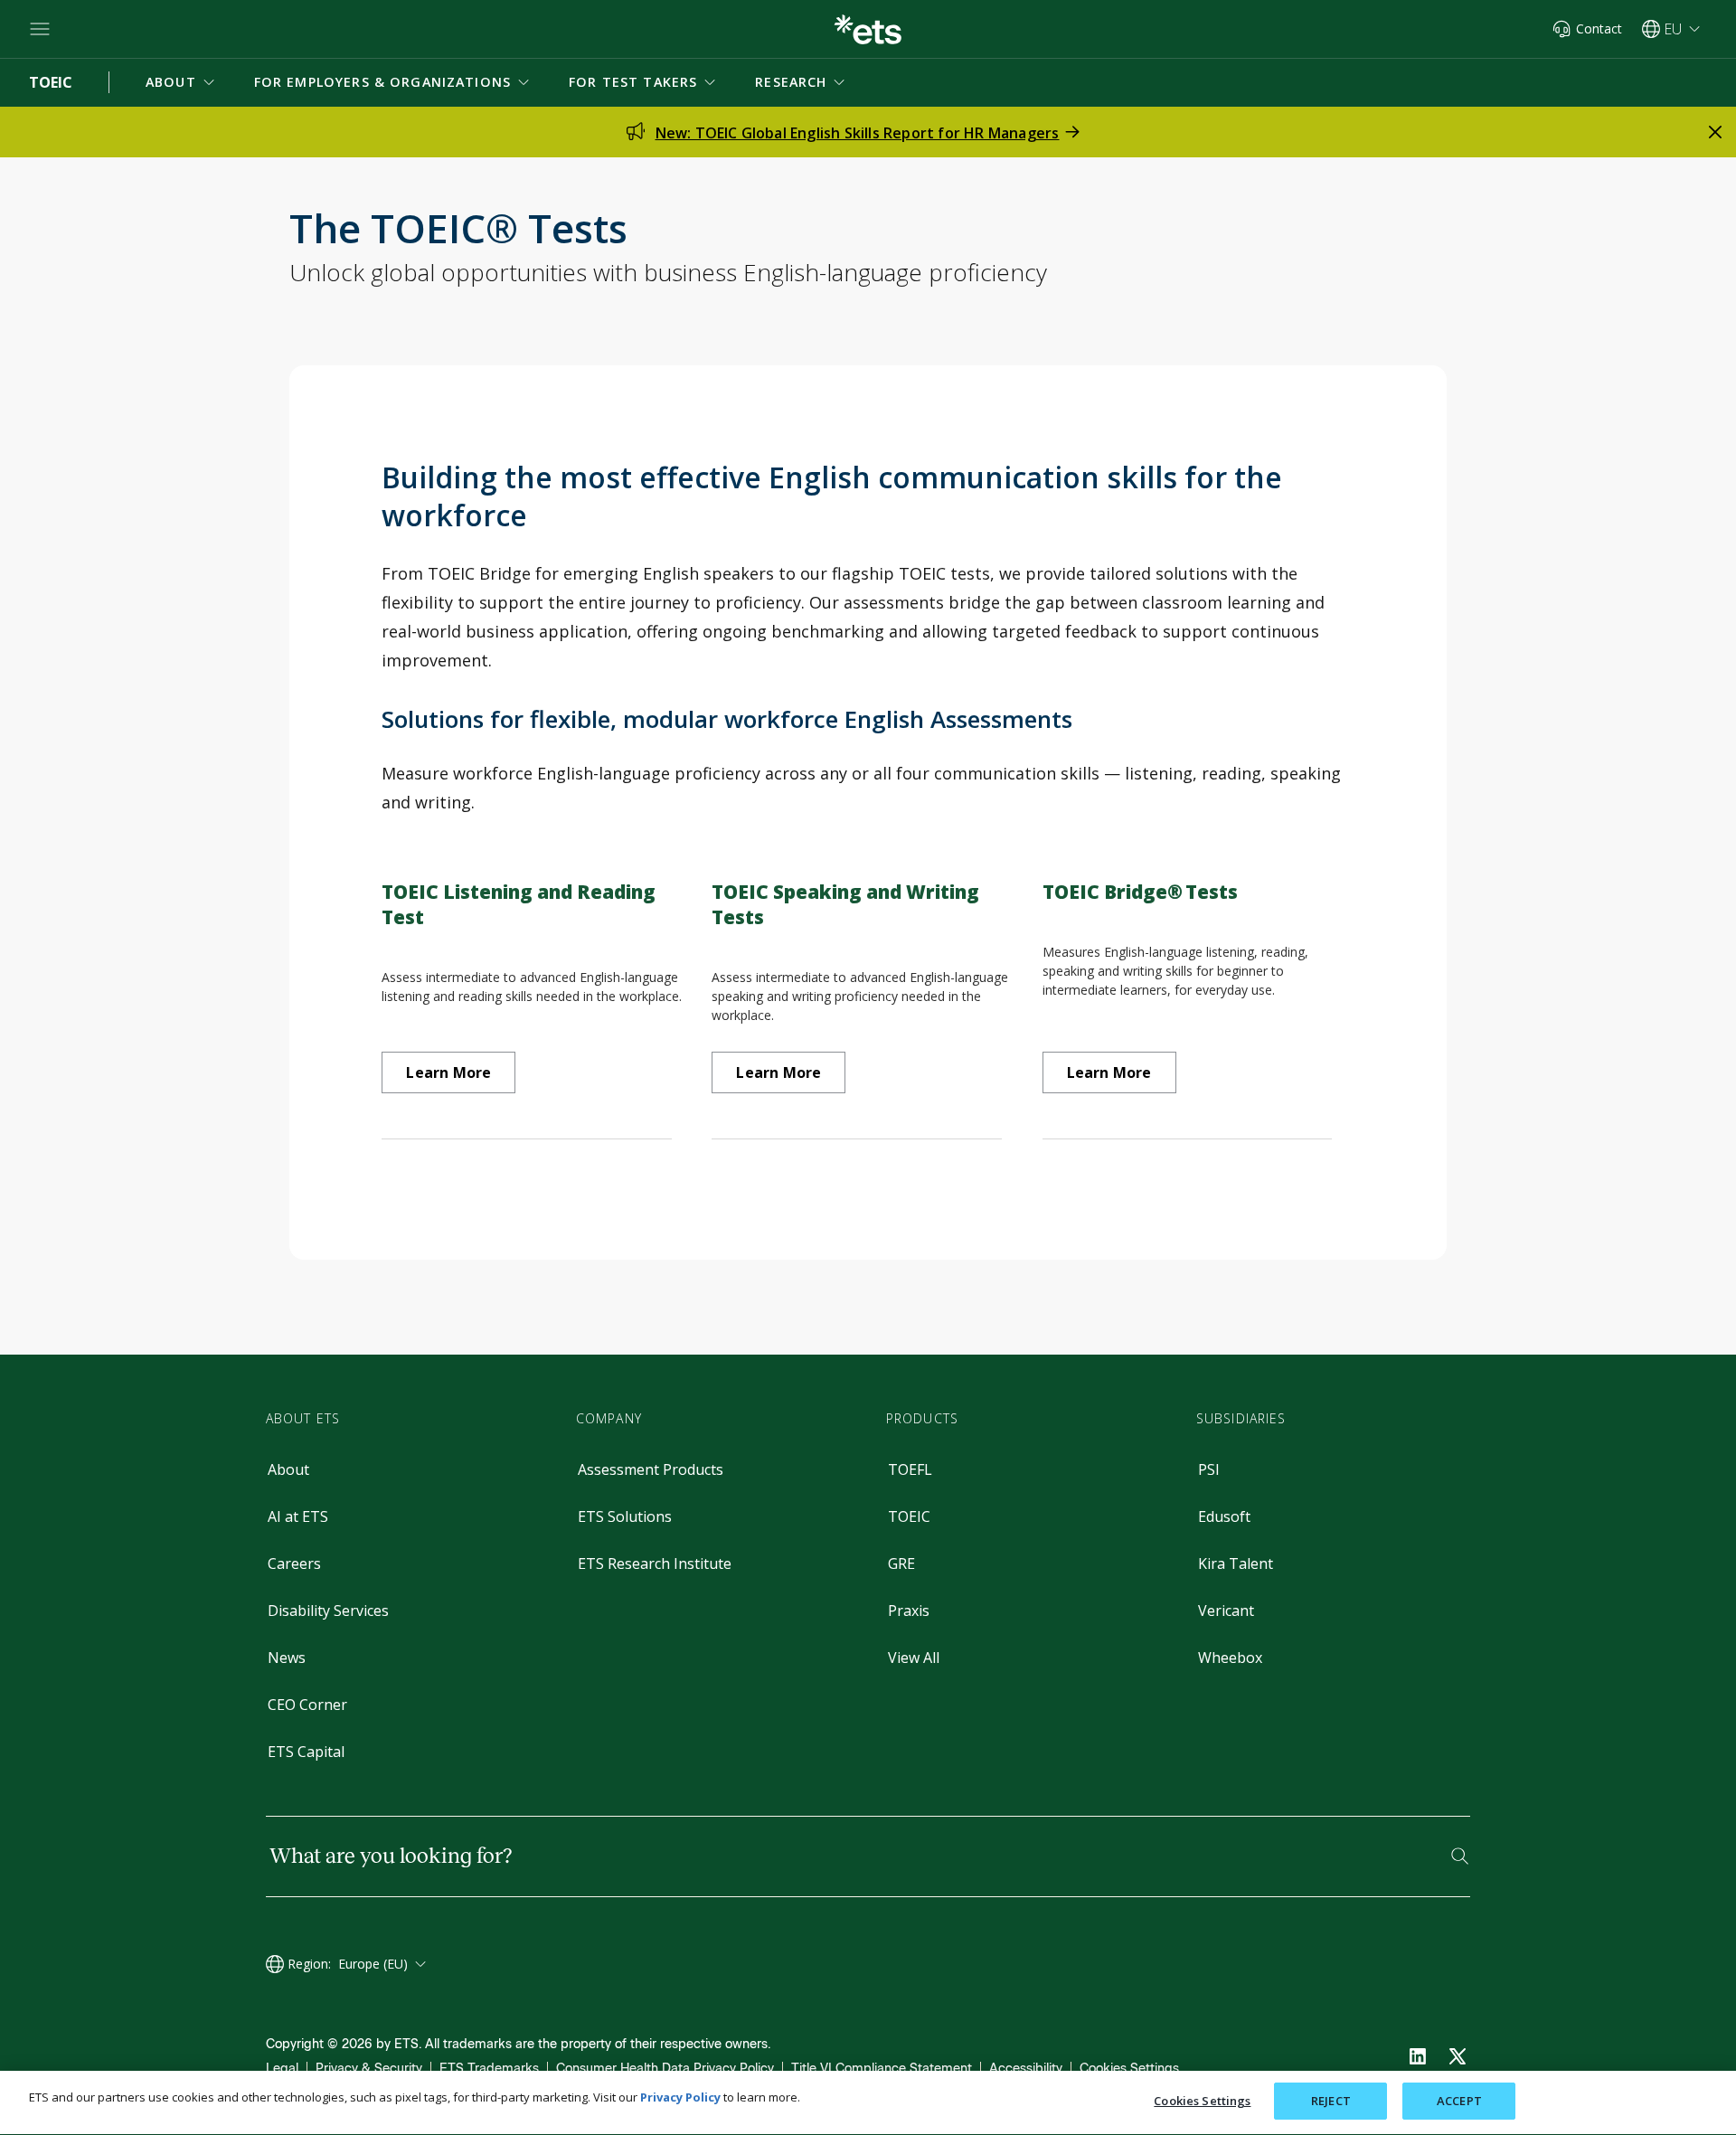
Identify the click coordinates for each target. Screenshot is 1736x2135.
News (287, 1658)
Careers (294, 1563)
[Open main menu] (40, 29)
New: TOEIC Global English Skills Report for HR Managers (858, 133)
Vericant (1226, 1611)
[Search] (1460, 1856)
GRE (901, 1563)
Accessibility (1026, 2069)
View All (914, 1658)
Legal (282, 2069)
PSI (1209, 1469)
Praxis (909, 1611)
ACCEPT (1459, 2101)
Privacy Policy (680, 2097)
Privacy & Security (369, 2069)
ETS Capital (306, 1752)
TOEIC (909, 1516)
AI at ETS (298, 1516)
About (288, 1469)
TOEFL (910, 1469)
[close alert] (1715, 132)
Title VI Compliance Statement (882, 2069)
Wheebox (1230, 1658)
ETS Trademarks (489, 2069)
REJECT (1331, 2101)
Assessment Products (651, 1469)
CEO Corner (307, 1705)
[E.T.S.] (868, 29)
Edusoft (1224, 1516)
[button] (182, 82)
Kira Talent (1236, 1563)
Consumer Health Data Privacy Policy (665, 2069)
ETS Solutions (625, 1516)
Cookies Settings (1129, 2069)
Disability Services (328, 1611)
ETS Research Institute (655, 1563)
